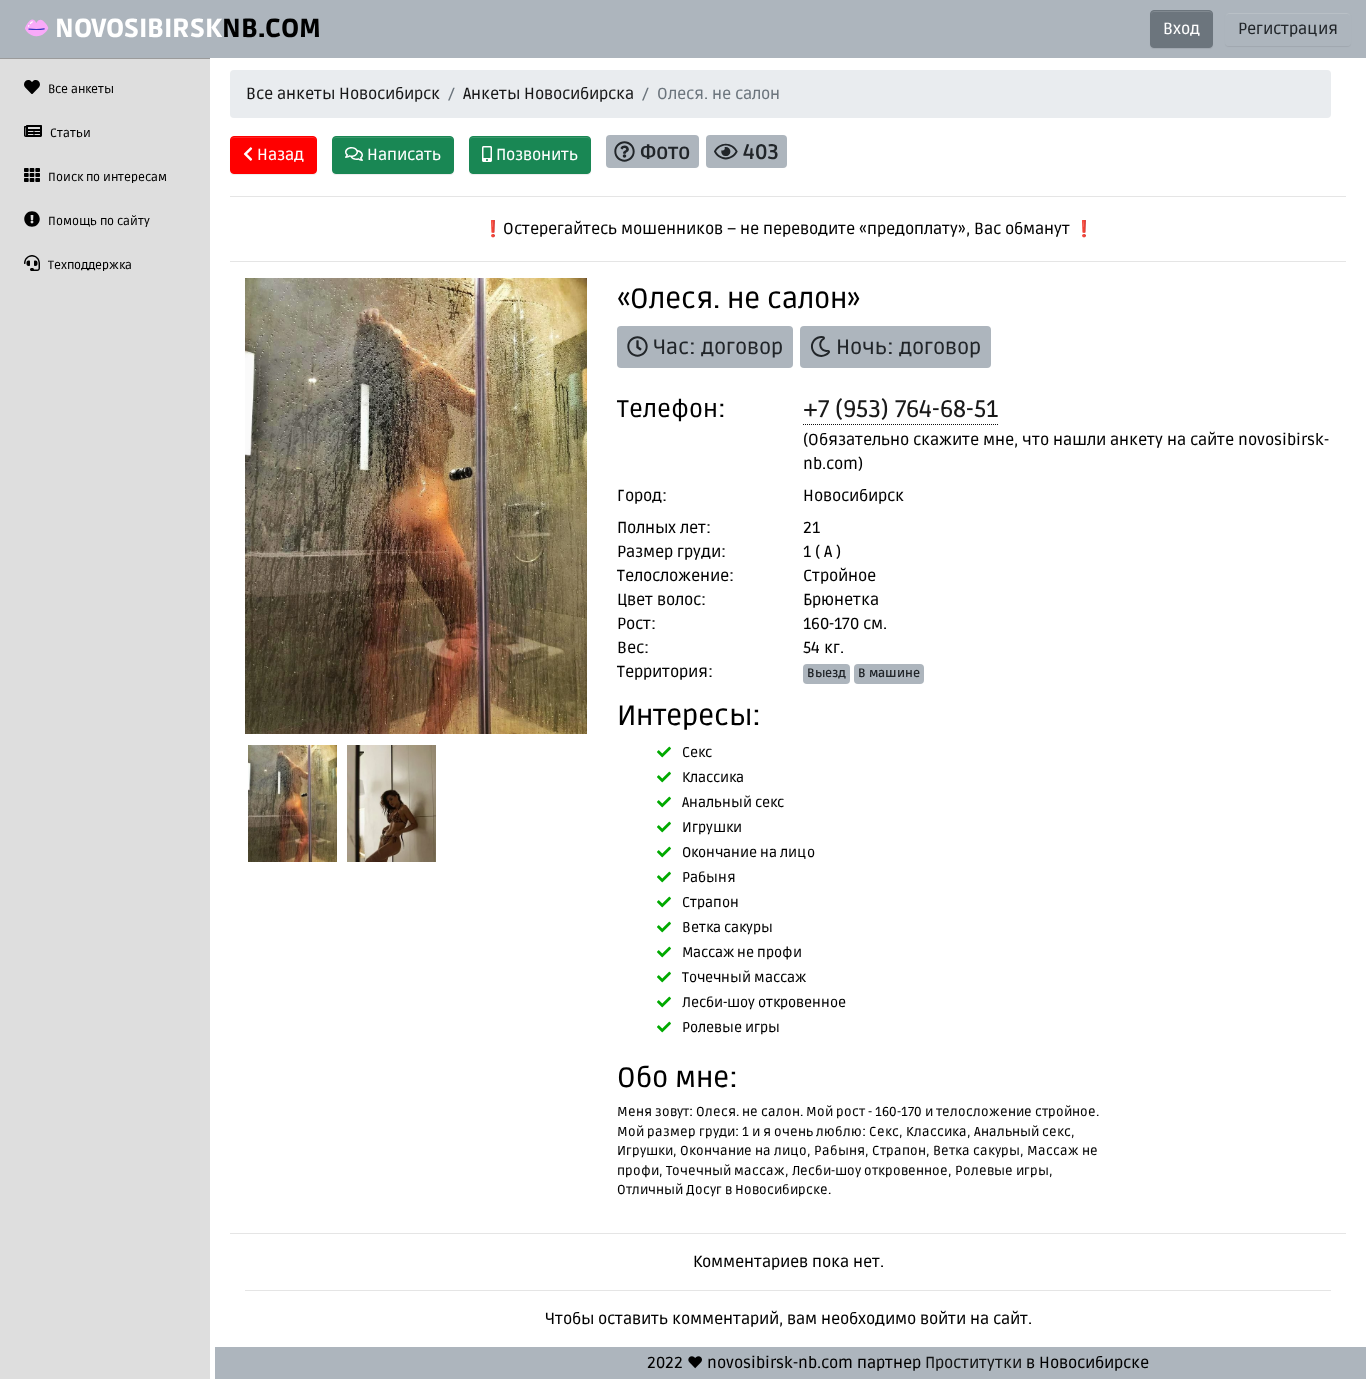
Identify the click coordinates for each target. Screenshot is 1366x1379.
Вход (1181, 29)
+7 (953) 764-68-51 (900, 409)
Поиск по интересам (106, 177)
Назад (278, 155)
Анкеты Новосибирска (548, 94)
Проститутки (973, 1363)
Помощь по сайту (97, 221)
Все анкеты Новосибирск (343, 94)
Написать (402, 155)
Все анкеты (79, 89)
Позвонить (535, 155)
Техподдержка (88, 265)
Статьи (69, 133)
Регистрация (1288, 29)
